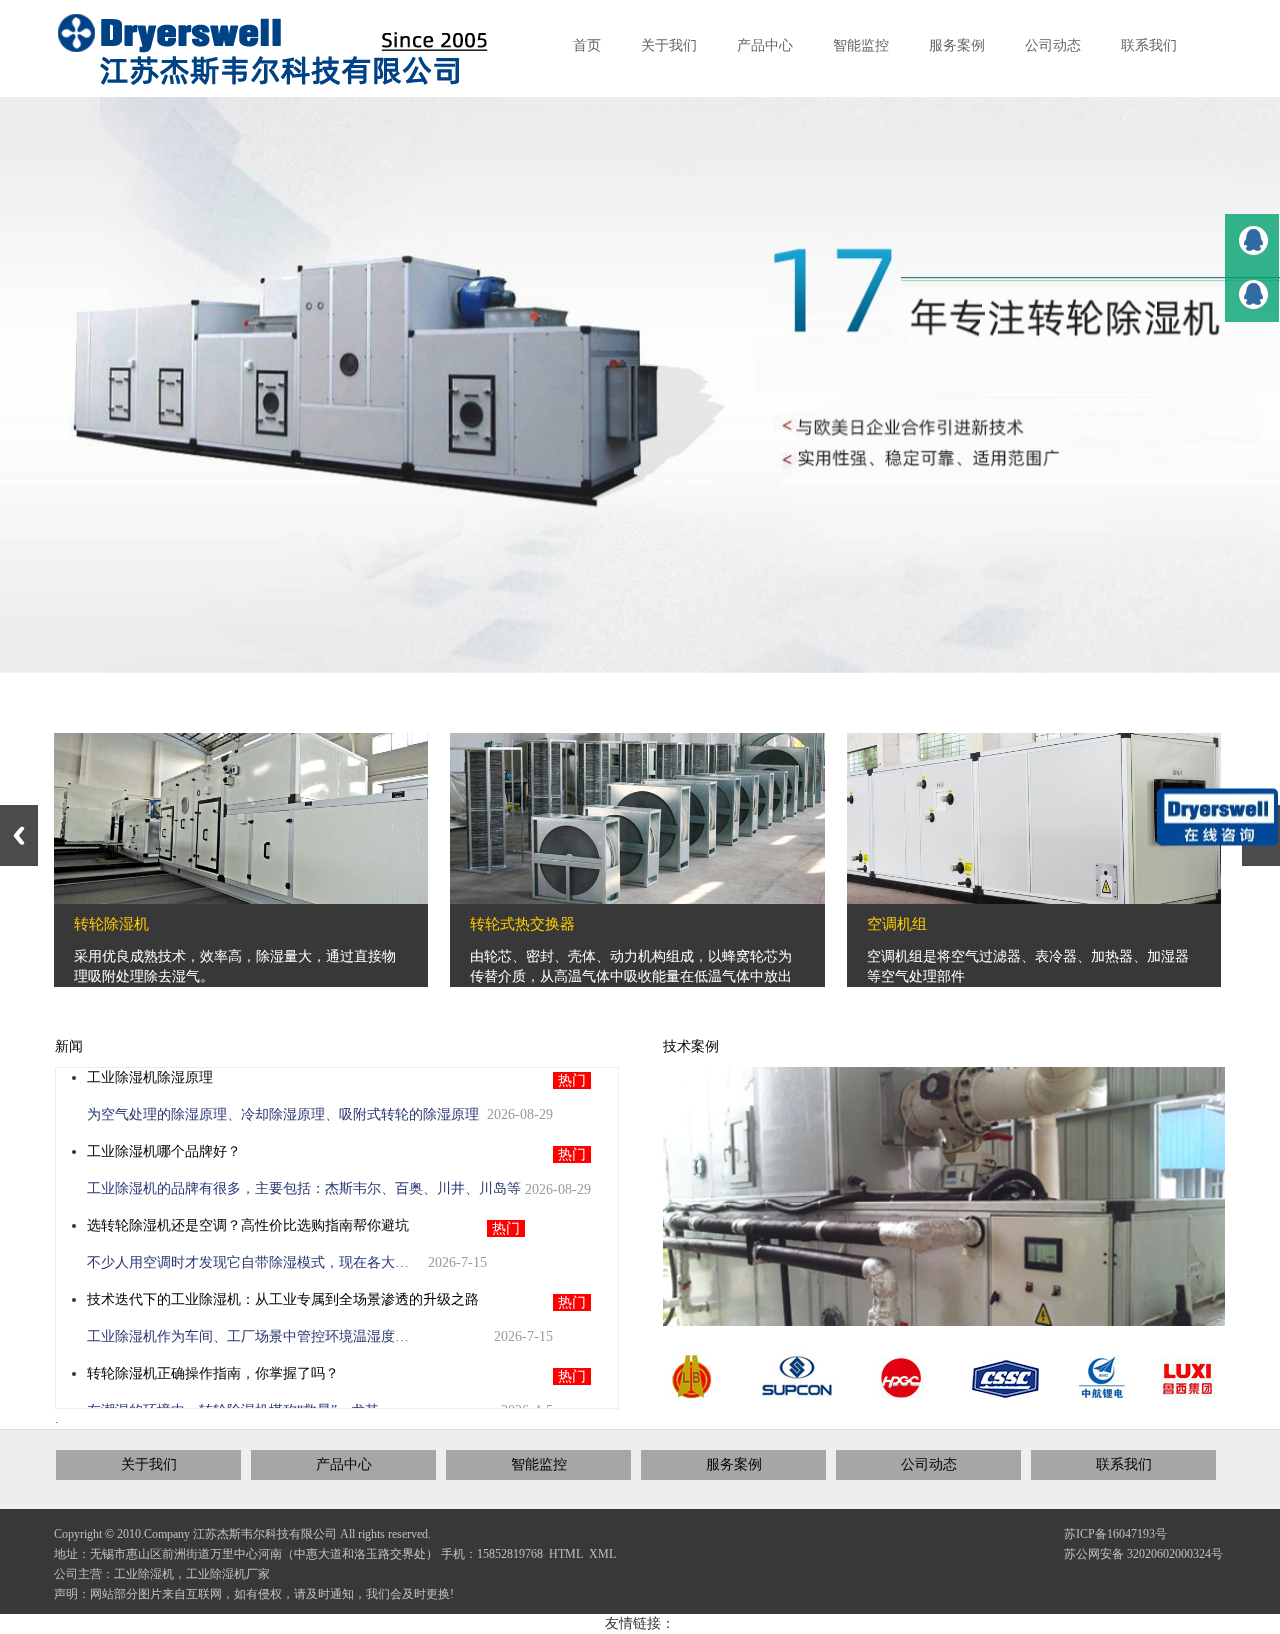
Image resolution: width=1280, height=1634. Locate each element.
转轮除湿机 (111, 924)
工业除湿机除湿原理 (150, 1077)
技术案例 (691, 1046)
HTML (566, 1554)
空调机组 (897, 924)
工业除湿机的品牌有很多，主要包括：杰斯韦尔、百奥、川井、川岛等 (304, 1188)
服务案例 (734, 1464)
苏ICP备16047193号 (1115, 1534)
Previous (19, 835)
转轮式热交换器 (522, 924)
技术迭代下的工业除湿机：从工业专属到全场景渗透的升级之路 (283, 1299)
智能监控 (539, 1464)
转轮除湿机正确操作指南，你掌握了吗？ (213, 1373)
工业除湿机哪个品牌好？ (164, 1151)
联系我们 (1124, 1464)
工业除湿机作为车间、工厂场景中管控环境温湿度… (248, 1336)
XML (602, 1554)
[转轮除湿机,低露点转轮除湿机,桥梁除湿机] (289, 49)
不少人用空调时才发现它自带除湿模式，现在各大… (248, 1262)
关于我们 (149, 1464)
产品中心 (344, 1464)
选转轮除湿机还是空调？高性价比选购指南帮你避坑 (248, 1225)
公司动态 (929, 1464)
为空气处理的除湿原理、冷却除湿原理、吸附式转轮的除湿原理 (283, 1114)
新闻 (69, 1046)
